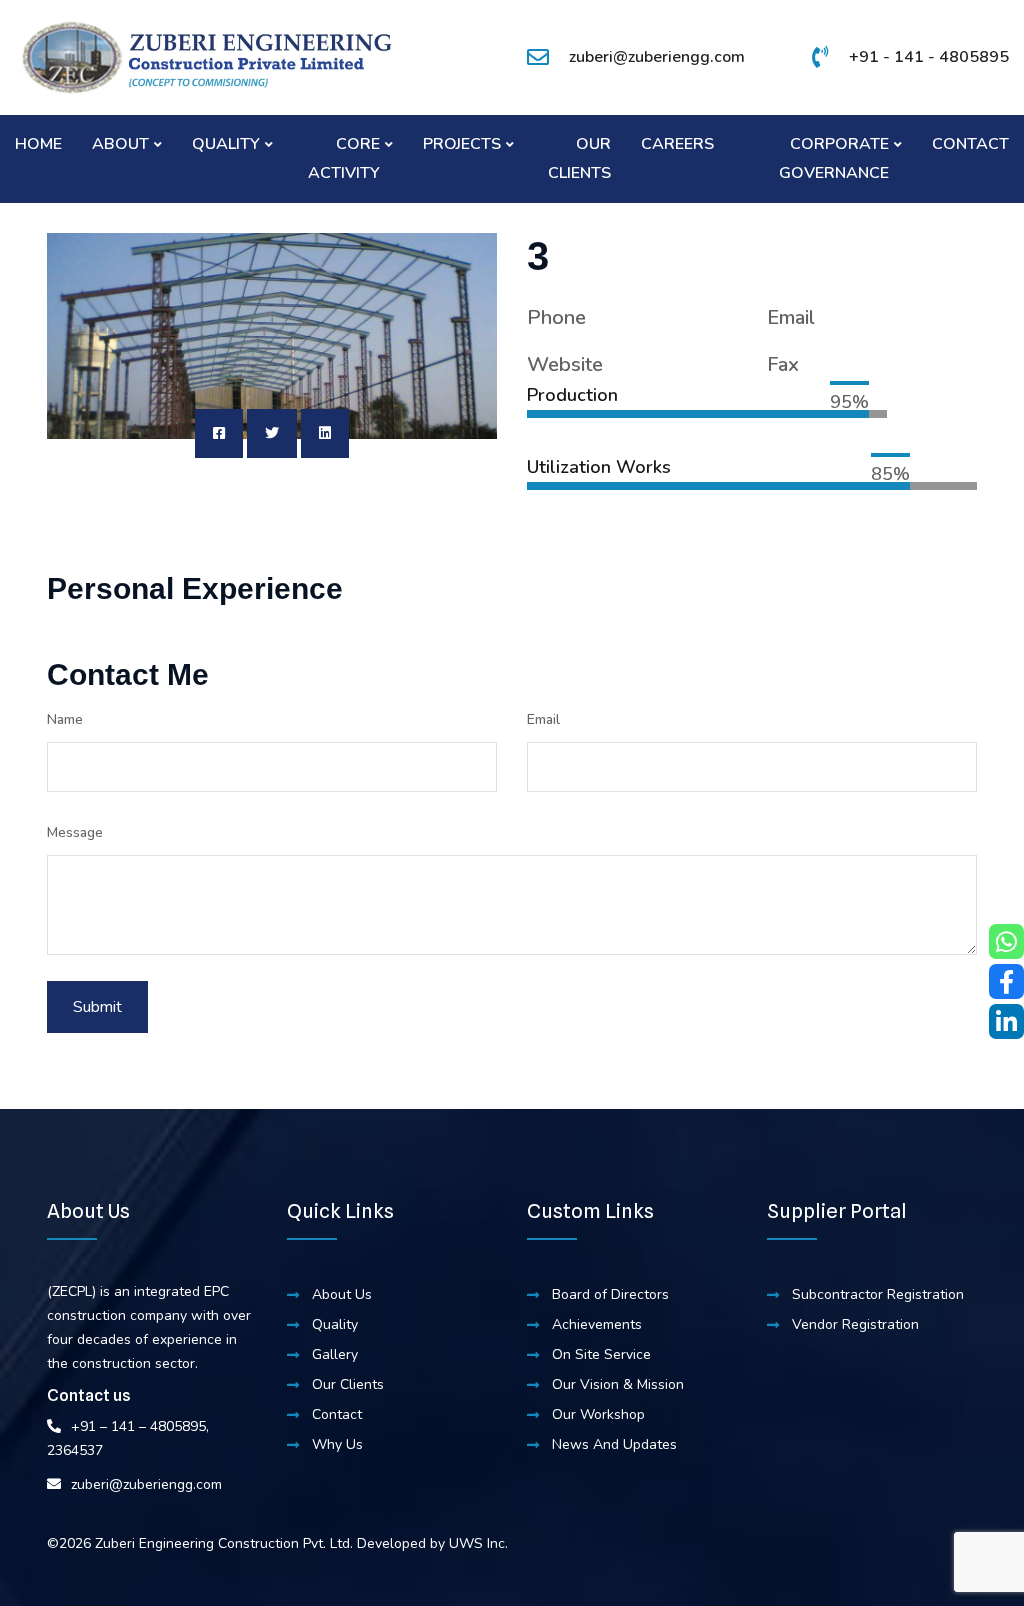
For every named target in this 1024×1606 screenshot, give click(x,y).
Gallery (335, 1354)
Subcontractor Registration (878, 1294)
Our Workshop (598, 1414)
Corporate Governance (834, 158)
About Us (342, 1294)
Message (75, 832)
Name (65, 719)
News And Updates (614, 1444)
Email (543, 719)
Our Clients (579, 158)
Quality (226, 144)
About (120, 144)
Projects (462, 144)
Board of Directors (610, 1294)
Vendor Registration (855, 1324)
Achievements (597, 1324)
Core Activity (344, 158)
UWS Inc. (478, 1543)
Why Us (337, 1444)
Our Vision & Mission (618, 1384)
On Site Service (601, 1354)
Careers (677, 144)
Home (38, 144)
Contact (970, 144)
